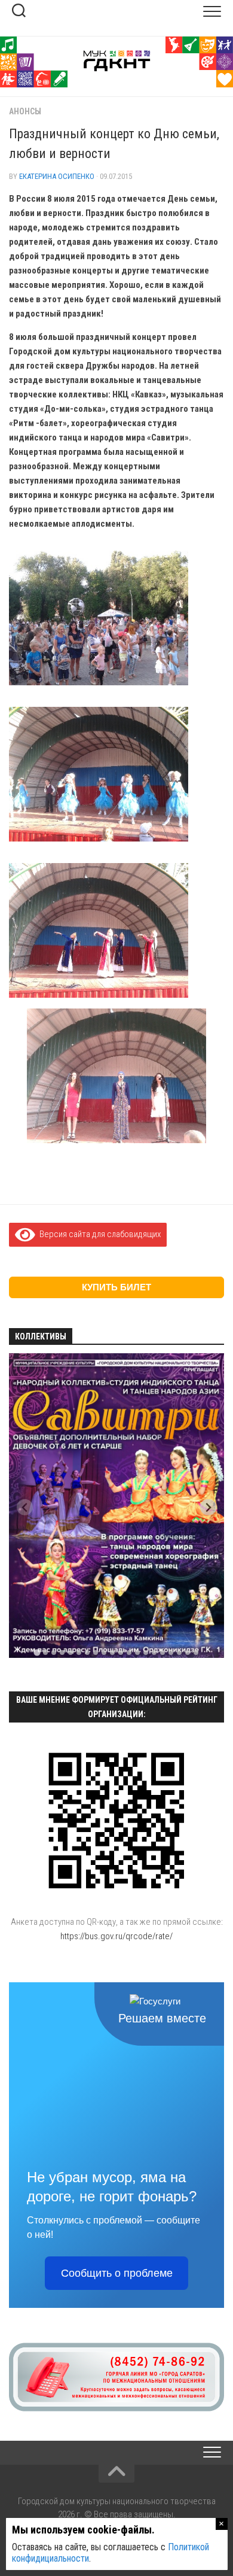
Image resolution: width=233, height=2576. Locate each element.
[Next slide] (208, 1507)
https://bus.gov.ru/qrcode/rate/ (116, 1936)
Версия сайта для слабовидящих (98, 1234)
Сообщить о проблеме (117, 2273)
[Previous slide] (25, 1507)
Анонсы (25, 111)
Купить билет (116, 1287)
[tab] (37, 1653)
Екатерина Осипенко (57, 176)
